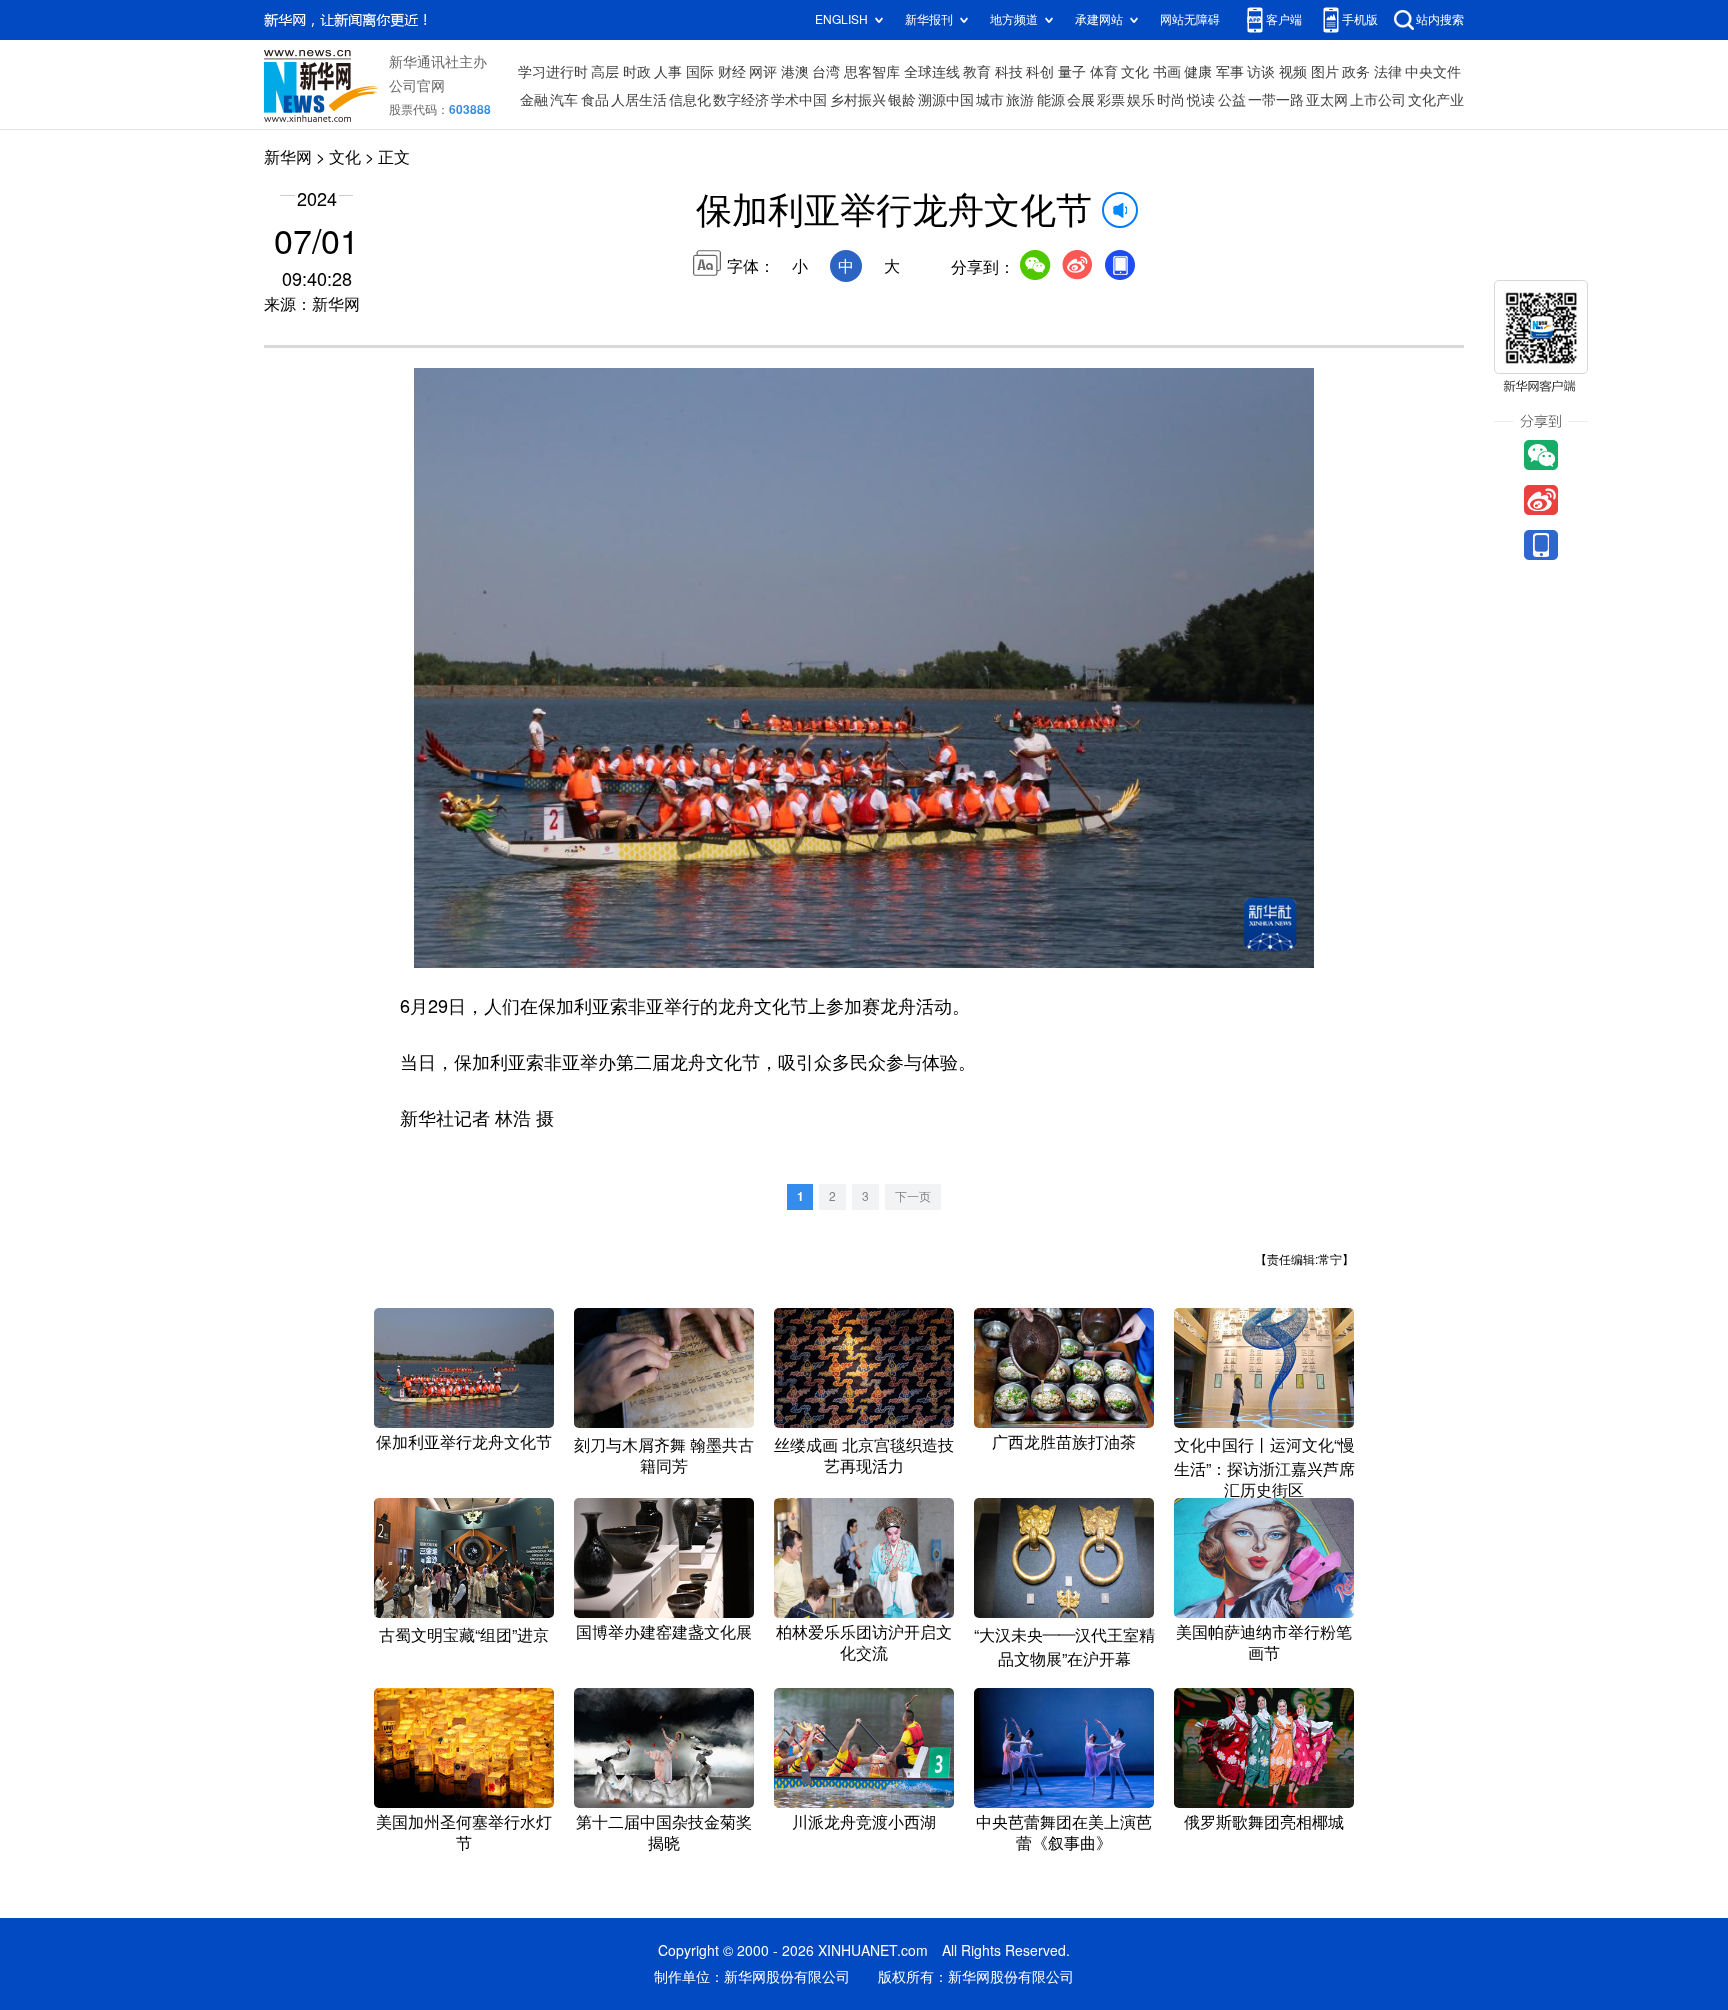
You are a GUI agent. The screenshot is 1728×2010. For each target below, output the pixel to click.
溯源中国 (946, 100)
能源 (1051, 100)
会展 (1081, 100)
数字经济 (741, 100)
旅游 (1020, 100)
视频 (1293, 72)
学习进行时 (553, 72)
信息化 (690, 100)
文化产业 (1436, 100)
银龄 (902, 100)
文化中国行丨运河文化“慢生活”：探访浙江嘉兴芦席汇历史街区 (1264, 1467)
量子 (1072, 72)
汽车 (564, 100)
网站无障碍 (1190, 19)
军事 (1230, 72)
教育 (977, 72)
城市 (990, 100)
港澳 (795, 72)
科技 (1009, 72)
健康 (1198, 72)
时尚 (1171, 100)
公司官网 (417, 86)
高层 (605, 72)
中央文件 (1433, 72)
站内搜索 (1440, 19)
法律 (1388, 72)
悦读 (1201, 100)
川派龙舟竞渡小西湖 (864, 1822)
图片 (1325, 72)
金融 (534, 100)
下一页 (913, 1196)
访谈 (1261, 72)
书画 (1167, 72)
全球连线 (932, 72)
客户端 (1284, 19)
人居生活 (639, 100)
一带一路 (1276, 100)
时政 (637, 72)
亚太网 (1327, 100)
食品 (595, 100)
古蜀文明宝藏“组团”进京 (464, 1635)
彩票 (1111, 100)
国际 (700, 72)
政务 (1356, 72)
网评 (763, 72)
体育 (1104, 72)
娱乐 (1141, 100)
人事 (668, 72)
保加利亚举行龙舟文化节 (464, 1442)
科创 (1040, 72)
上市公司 (1378, 100)
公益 (1232, 100)
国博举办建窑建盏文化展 (664, 1632)
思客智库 (872, 72)
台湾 (826, 72)
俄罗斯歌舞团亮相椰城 (1264, 1822)
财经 (732, 72)
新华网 (288, 157)
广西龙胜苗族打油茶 (1064, 1442)
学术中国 (799, 100)
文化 (1135, 72)
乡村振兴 (858, 100)
